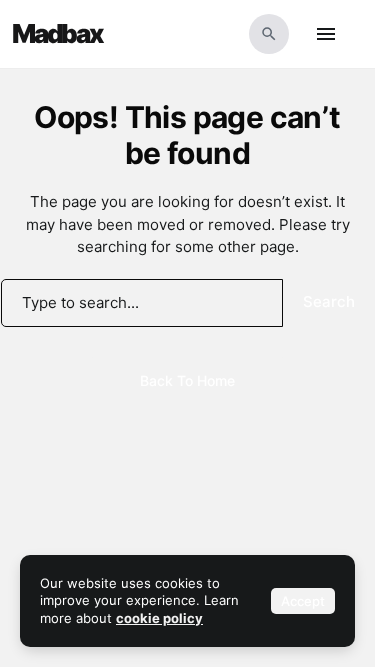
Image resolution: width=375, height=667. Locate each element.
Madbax (57, 34)
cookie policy (159, 618)
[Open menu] (326, 34)
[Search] (269, 34)
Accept (303, 601)
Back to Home (187, 380)
